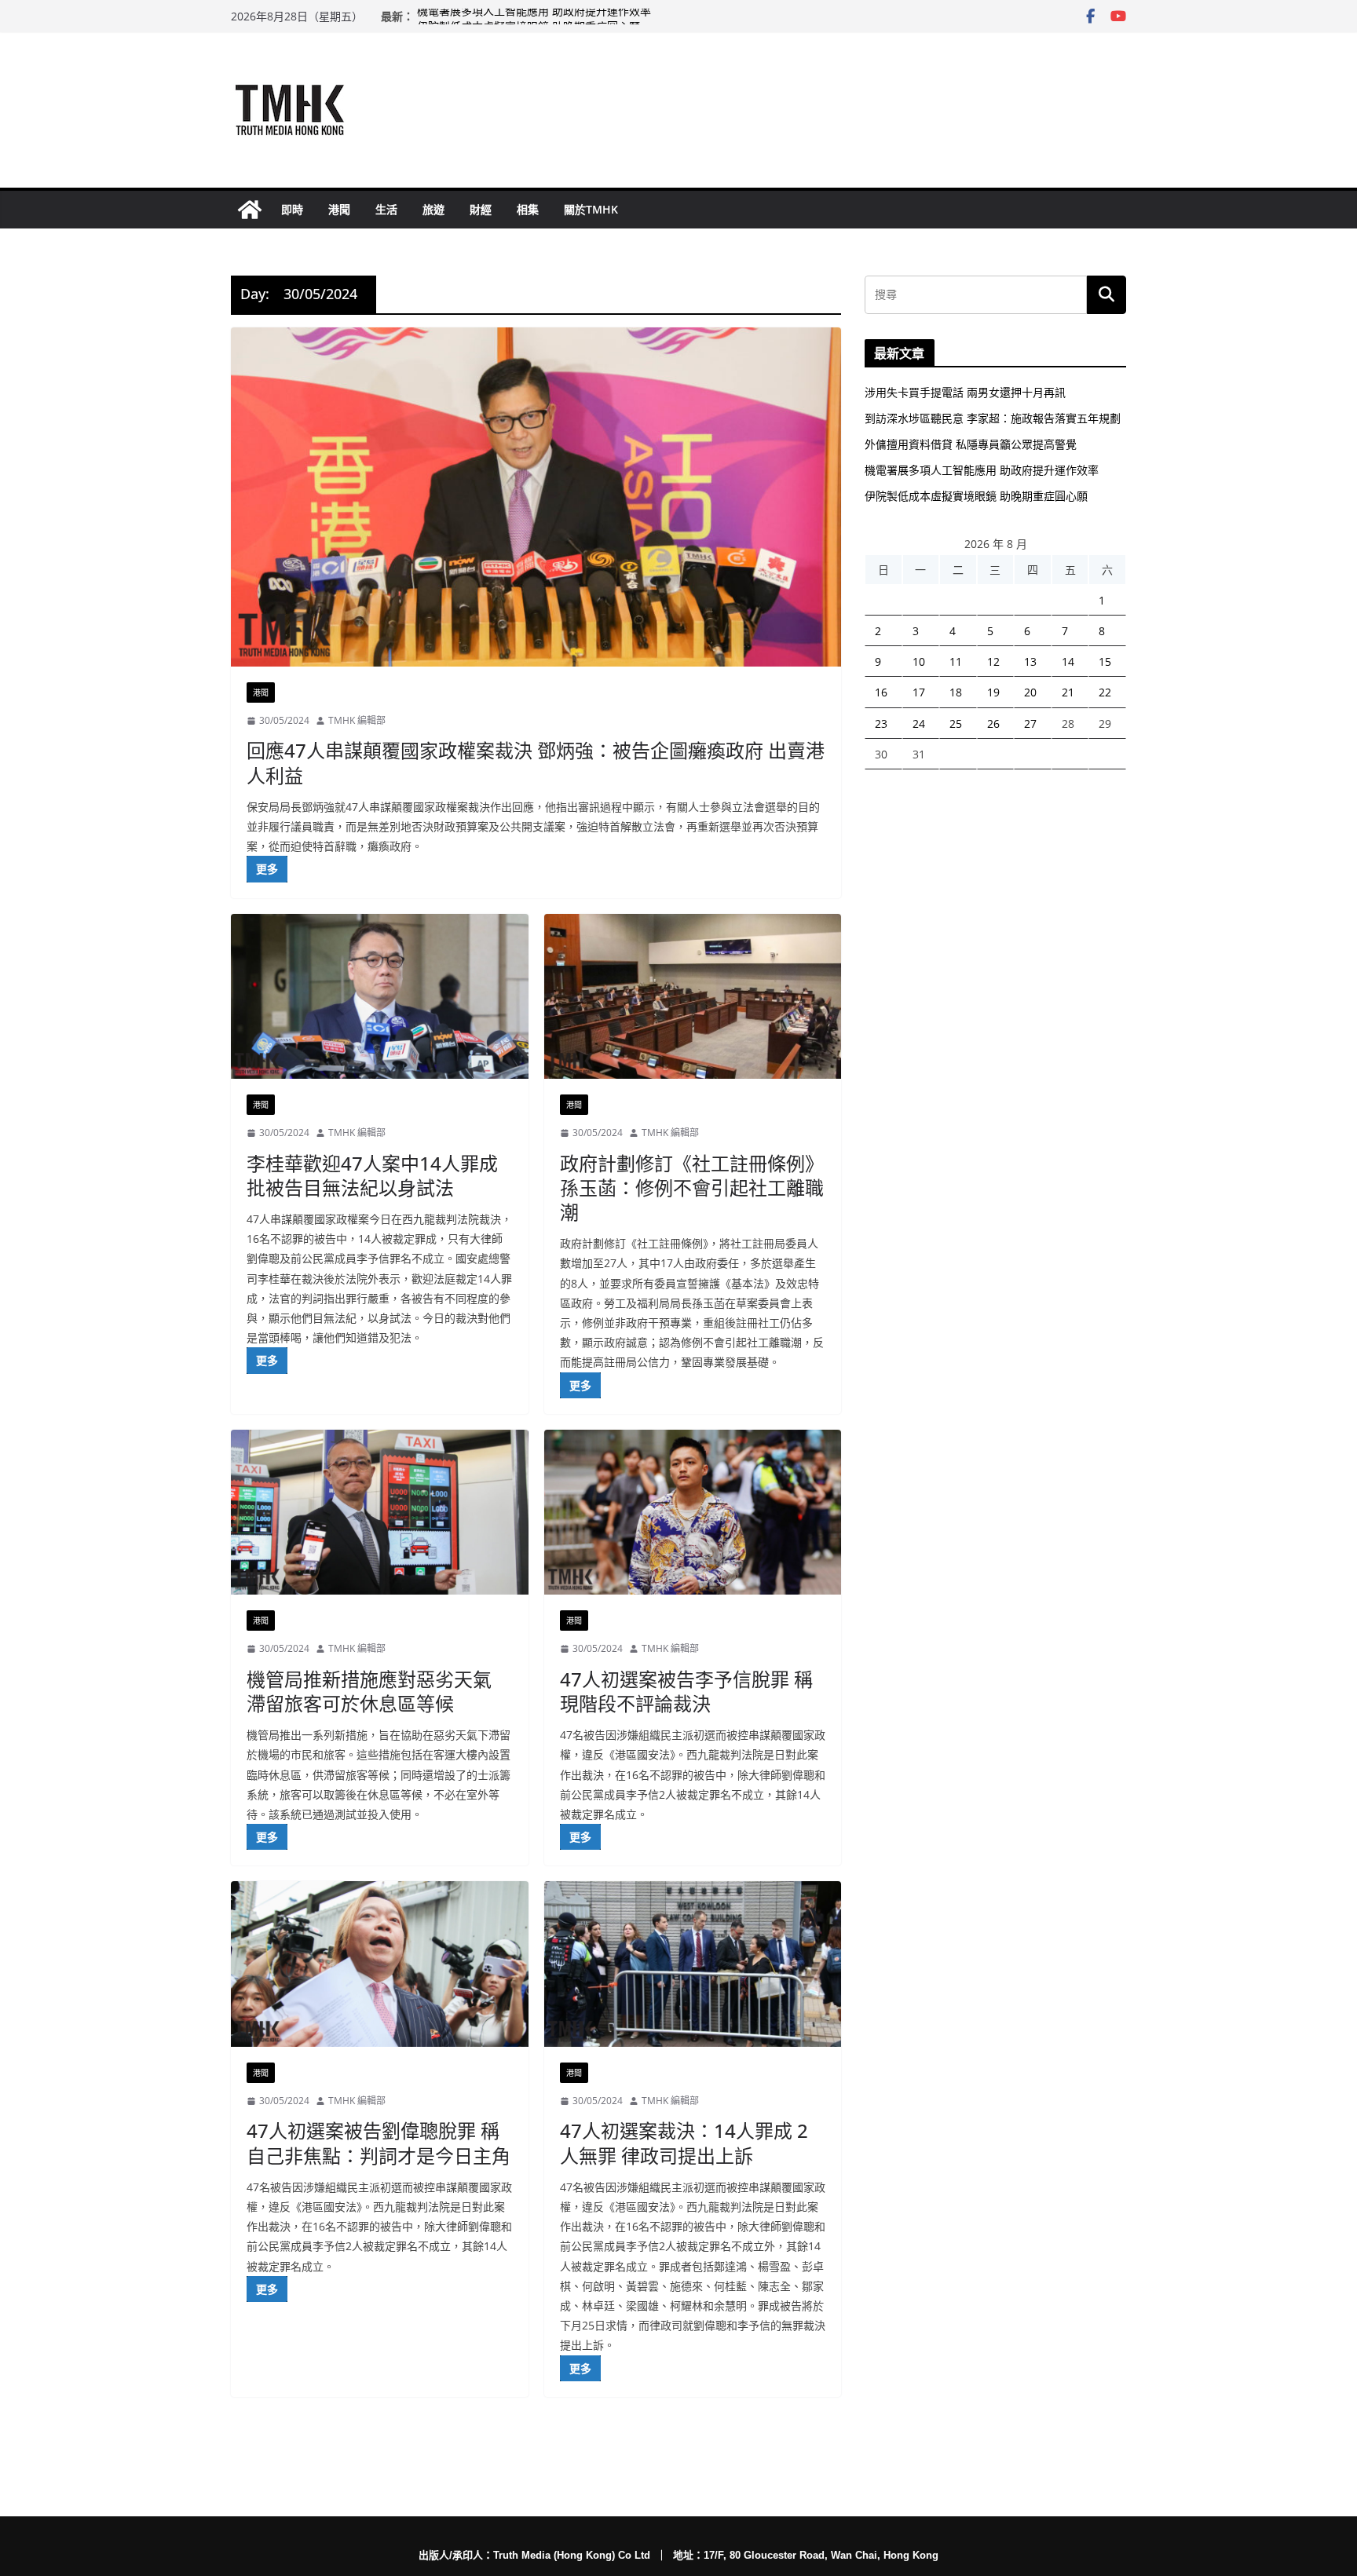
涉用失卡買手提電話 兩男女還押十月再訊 (965, 392)
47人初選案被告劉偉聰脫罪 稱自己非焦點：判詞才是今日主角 (379, 2143)
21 (1068, 692)
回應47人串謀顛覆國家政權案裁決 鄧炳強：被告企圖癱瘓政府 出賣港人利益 (536, 762)
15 (1105, 661)
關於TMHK (591, 209)
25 (956, 723)
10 (919, 661)
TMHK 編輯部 (357, 720)
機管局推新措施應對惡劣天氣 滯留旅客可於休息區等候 (369, 1691)
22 (1105, 692)
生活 (386, 209)
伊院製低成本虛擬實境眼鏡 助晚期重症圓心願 (976, 496)
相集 (528, 209)
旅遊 (433, 209)
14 (1068, 661)
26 (993, 723)
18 (956, 692)
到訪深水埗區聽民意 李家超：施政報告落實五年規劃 (993, 418)
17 (919, 692)
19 (993, 692)
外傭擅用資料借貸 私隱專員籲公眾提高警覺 (971, 444)
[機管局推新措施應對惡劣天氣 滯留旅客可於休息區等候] (380, 1513)
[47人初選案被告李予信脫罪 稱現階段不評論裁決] (693, 1513)
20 (1030, 692)
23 (881, 723)
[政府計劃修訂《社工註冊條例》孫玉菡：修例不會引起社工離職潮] (693, 997)
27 (1030, 723)
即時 (292, 209)
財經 (481, 209)
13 (1030, 661)
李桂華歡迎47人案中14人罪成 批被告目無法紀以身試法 (372, 1175)
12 (993, 661)
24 (919, 723)
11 (956, 661)
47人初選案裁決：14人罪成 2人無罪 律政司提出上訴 (684, 2143)
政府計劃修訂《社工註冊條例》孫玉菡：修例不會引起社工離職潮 (692, 1188)
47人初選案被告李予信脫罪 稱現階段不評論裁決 (686, 1691)
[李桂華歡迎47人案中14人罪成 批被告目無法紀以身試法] (380, 997)
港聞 (339, 209)
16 (881, 692)
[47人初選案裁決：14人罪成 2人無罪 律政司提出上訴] (693, 1964)
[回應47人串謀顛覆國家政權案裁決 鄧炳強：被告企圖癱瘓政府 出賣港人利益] (536, 497)
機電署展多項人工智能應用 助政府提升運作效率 (534, 16)
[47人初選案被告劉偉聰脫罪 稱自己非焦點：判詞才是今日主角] (380, 1964)
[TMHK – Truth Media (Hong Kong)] (250, 210)
